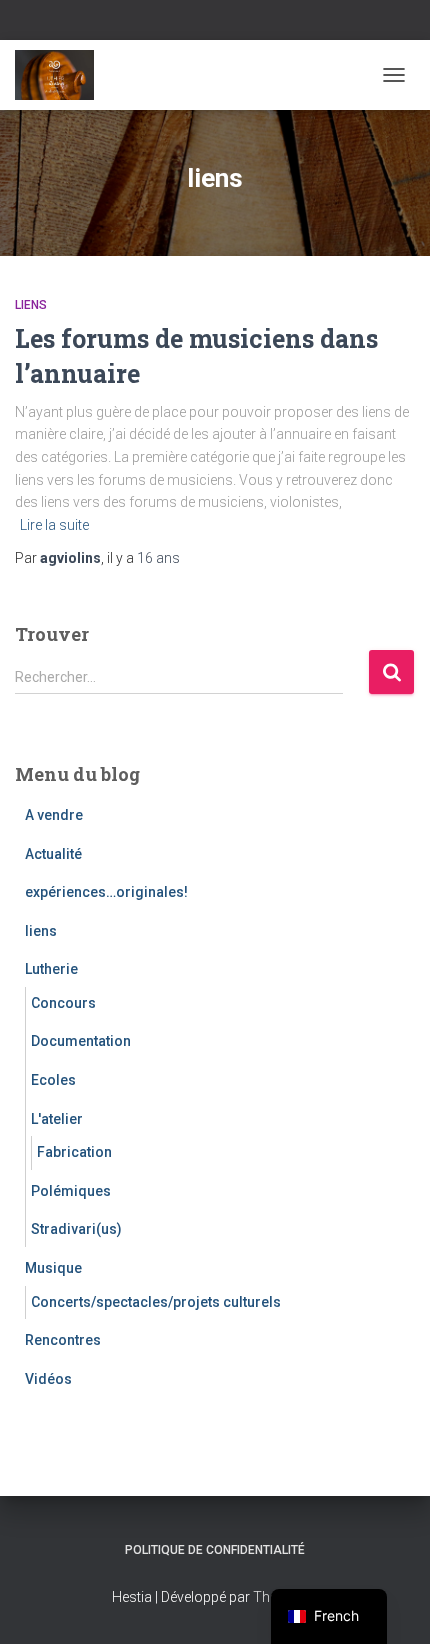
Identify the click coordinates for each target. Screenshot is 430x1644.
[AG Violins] (62, 75)
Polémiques (71, 1191)
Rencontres (63, 1340)
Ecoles (53, 1080)
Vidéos (48, 1379)
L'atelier (57, 1119)
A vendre (54, 815)
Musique (53, 1268)
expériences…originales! (106, 892)
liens (31, 305)
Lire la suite (54, 525)
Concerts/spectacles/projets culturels (156, 1302)
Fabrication (74, 1152)
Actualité (53, 854)
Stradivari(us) (76, 1229)
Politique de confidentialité (215, 1550)
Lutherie (51, 969)
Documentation (81, 1041)
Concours (63, 1003)
